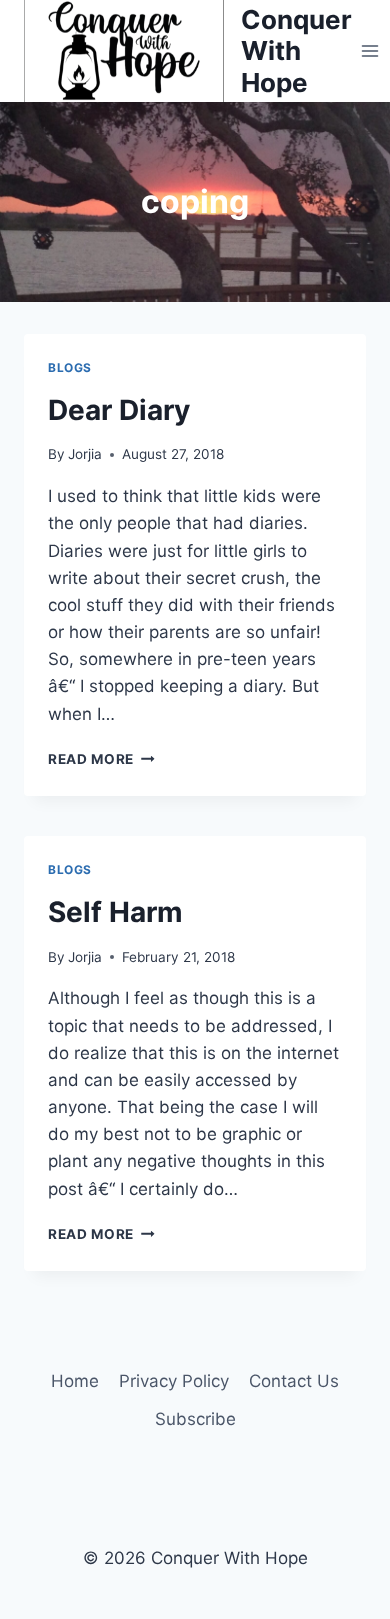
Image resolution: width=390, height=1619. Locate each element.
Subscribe (195, 1419)
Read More (101, 759)
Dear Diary (119, 410)
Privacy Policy (174, 1381)
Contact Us (294, 1381)
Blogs (70, 367)
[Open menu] (370, 50)
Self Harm (115, 912)
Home (75, 1381)
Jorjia (85, 454)
